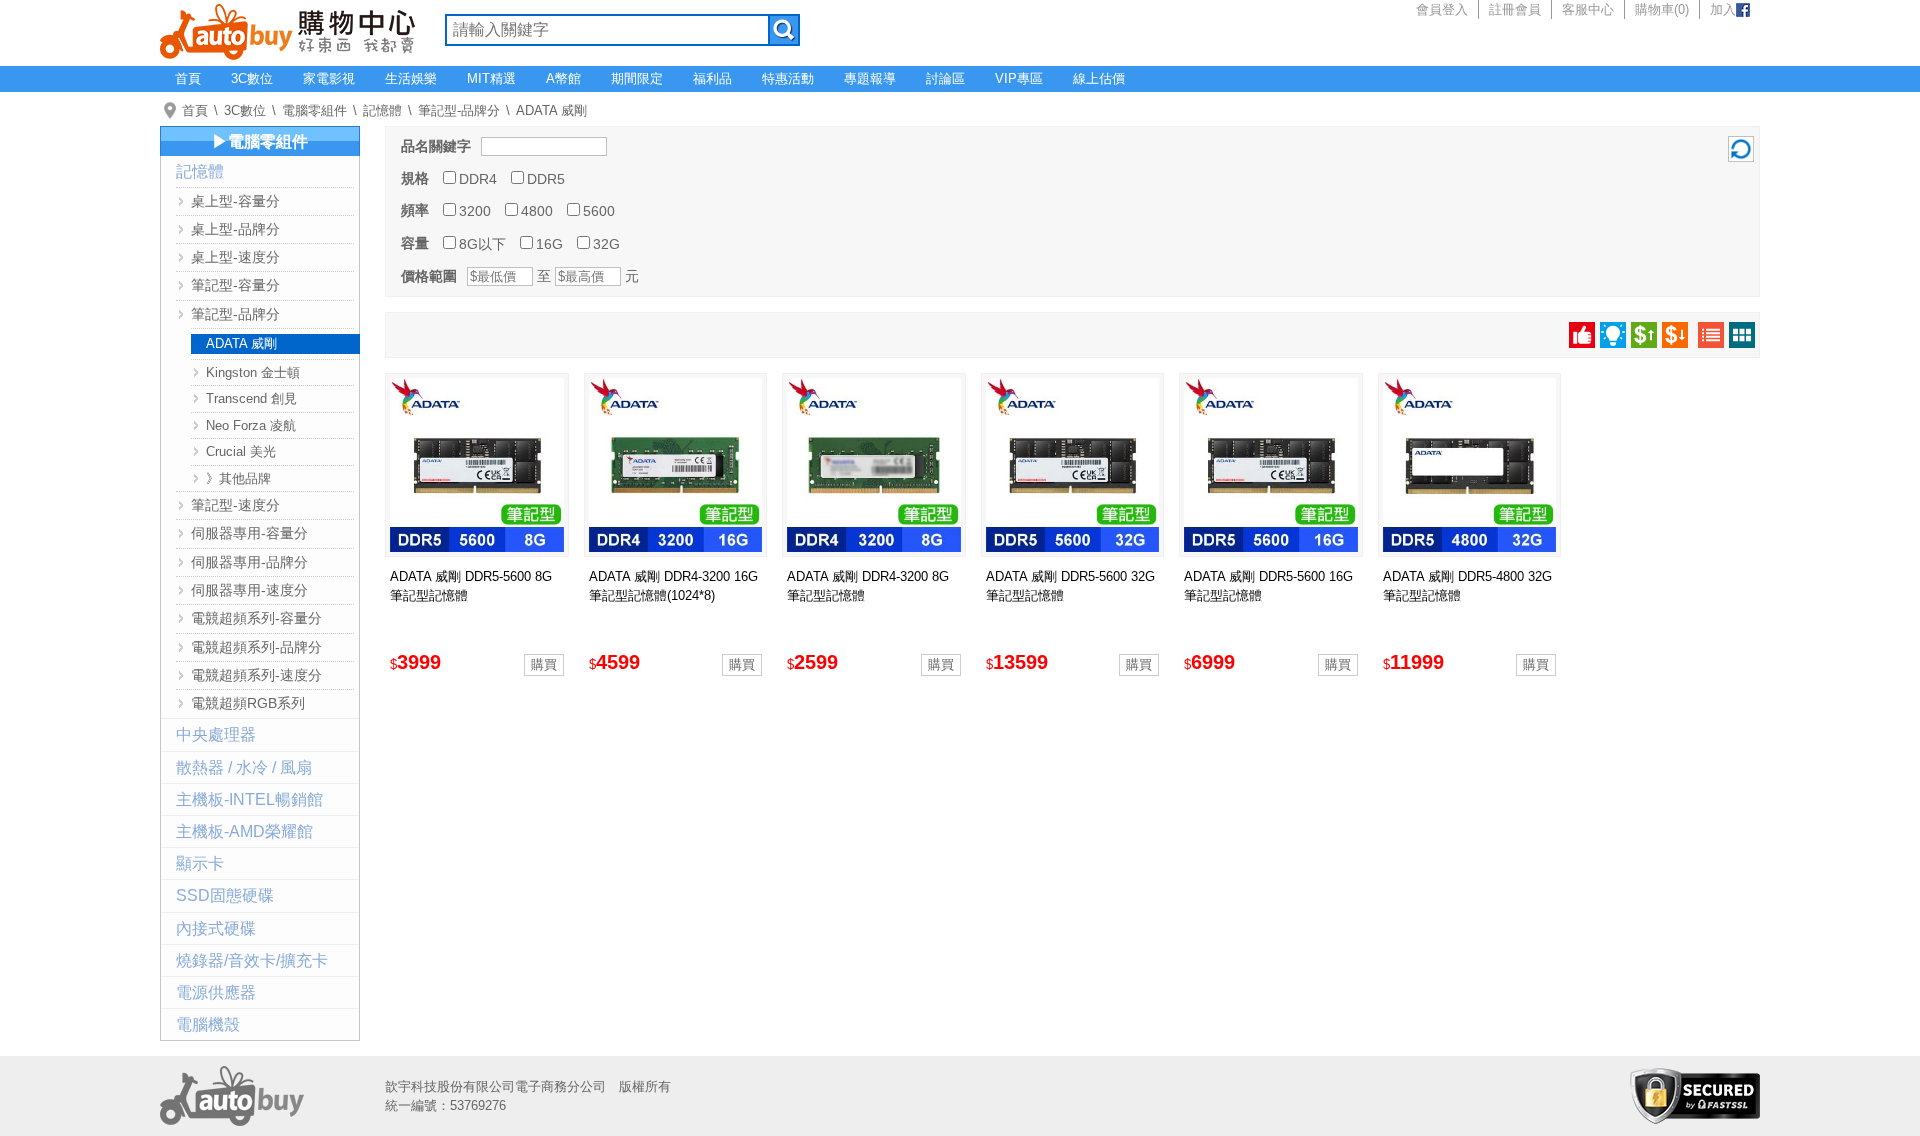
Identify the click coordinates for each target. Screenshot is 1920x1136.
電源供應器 (216, 992)
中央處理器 (216, 734)
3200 (475, 211)
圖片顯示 (1742, 335)
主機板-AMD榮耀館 (244, 831)
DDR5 (546, 179)
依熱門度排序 (1582, 335)
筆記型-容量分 (235, 285)
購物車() (1662, 9)
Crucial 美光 (241, 451)
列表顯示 (1711, 335)
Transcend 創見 (251, 398)
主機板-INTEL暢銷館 (249, 799)
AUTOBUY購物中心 (287, 30)
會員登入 (1442, 9)
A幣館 (563, 78)
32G (606, 244)
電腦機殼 (208, 1024)
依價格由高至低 (1675, 335)
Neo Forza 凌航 (251, 425)
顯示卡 (200, 863)
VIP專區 (1019, 78)
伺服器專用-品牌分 (249, 562)
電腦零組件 (314, 110)
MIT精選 (491, 78)
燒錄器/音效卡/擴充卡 (252, 960)
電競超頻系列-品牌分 (256, 647)
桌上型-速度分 (235, 257)
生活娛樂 (411, 78)
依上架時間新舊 (1613, 335)
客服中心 (1588, 9)
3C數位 (252, 78)
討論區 (945, 78)
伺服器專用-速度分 (249, 590)
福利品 (712, 78)
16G (549, 244)
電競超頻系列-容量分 (256, 618)
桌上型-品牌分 (235, 229)
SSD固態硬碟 (225, 895)
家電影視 (329, 78)
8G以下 (482, 244)
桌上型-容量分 (235, 201)
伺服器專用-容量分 (249, 533)
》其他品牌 (238, 478)
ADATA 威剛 (551, 110)
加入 (1723, 9)
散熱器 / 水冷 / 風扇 (244, 767)
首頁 (188, 78)
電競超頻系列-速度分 (256, 675)
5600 (599, 211)
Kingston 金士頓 (253, 372)
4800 (537, 211)
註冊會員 (1515, 9)
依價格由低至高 (1644, 335)
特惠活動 (788, 78)
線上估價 (1099, 78)
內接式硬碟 (216, 928)
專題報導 (870, 78)
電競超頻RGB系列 (248, 703)
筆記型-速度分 (235, 505)
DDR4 (478, 179)
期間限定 (637, 78)
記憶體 (382, 110)
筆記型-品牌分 (459, 110)
